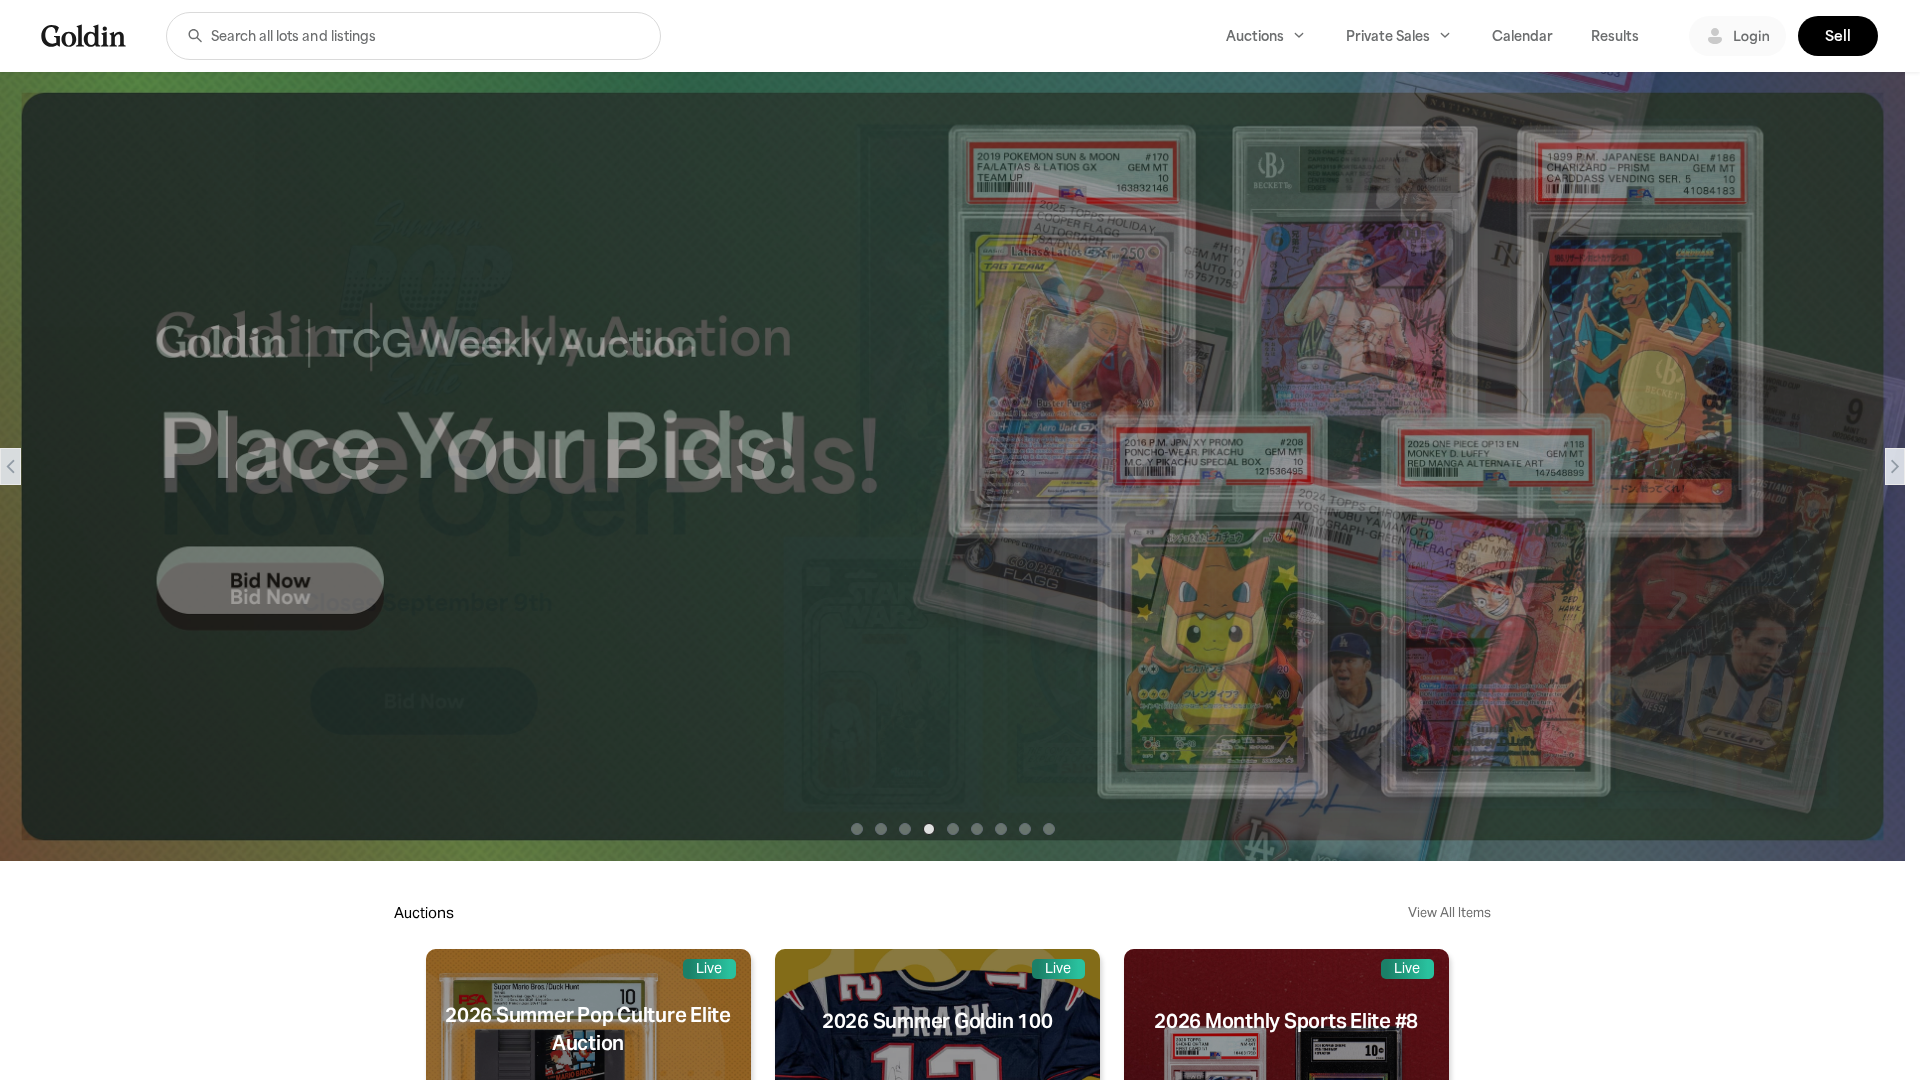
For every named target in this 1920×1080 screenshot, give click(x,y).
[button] (195, 36)
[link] (83, 35)
